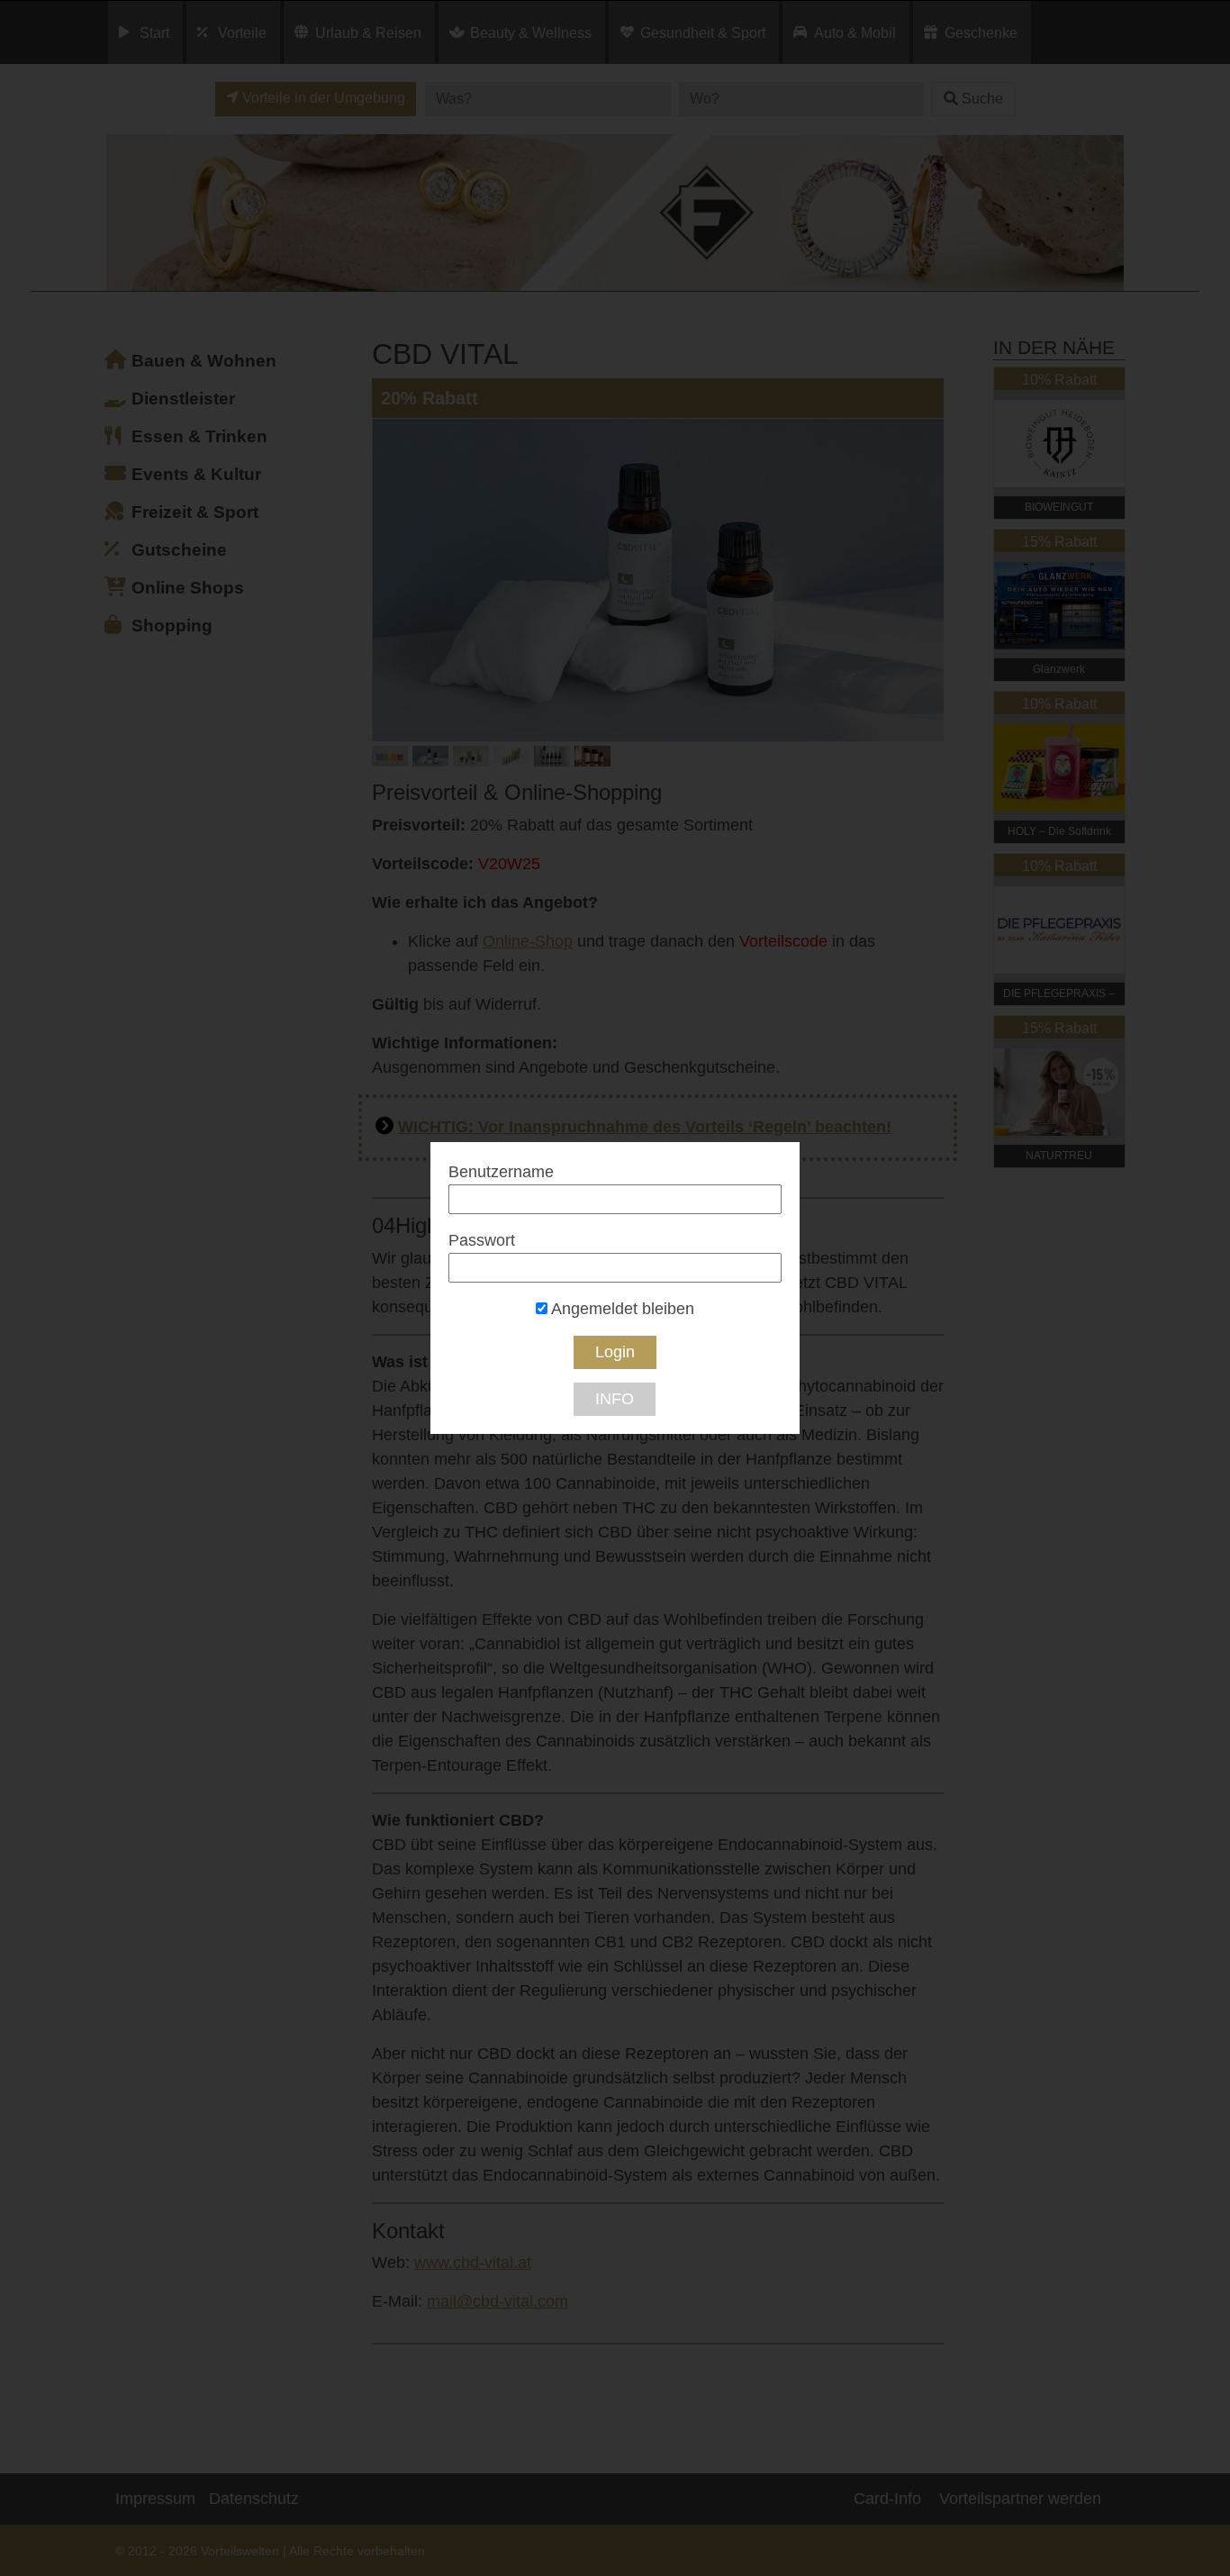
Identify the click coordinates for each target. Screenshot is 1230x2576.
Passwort (482, 1240)
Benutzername (501, 1172)
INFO (615, 1399)
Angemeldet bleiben (621, 1309)
